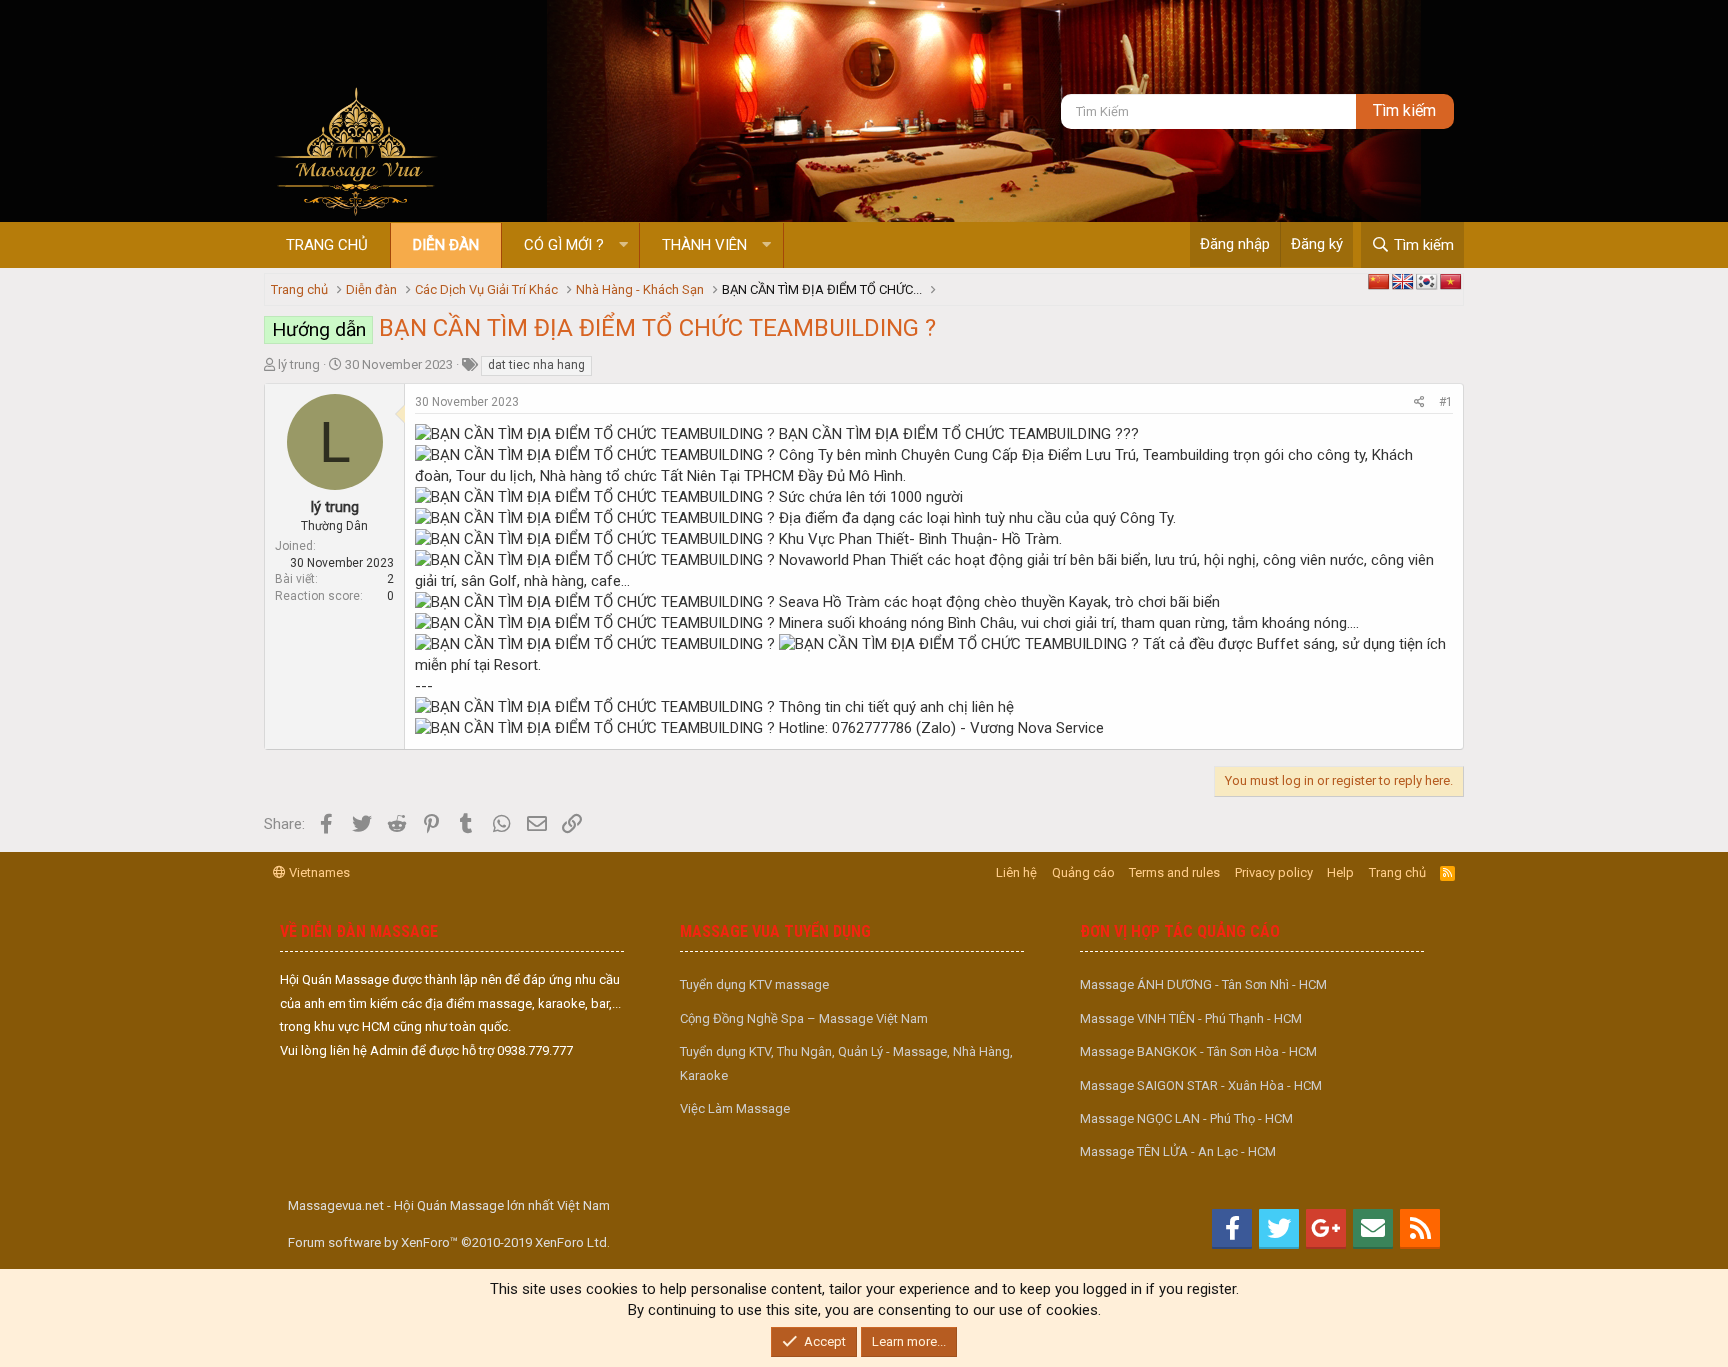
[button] (623, 245)
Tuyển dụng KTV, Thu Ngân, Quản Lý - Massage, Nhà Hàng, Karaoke (846, 1063)
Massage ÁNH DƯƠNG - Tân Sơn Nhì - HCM (1203, 984)
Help (1340, 872)
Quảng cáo (1083, 872)
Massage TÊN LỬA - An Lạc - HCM (1178, 1151)
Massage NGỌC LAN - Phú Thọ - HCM (1186, 1118)
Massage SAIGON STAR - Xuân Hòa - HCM (1201, 1085)
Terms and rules (1174, 872)
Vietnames (318, 872)
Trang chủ (327, 245)
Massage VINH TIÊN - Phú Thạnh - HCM (1191, 1018)
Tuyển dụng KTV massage (754, 984)
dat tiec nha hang (536, 365)
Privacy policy (1274, 872)
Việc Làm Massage (735, 1108)
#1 (1446, 402)
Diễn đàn (446, 245)
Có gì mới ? (564, 245)
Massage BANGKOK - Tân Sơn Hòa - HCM (1198, 1051)
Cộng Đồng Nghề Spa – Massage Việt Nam (804, 1018)
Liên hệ (1016, 872)
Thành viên (704, 245)
